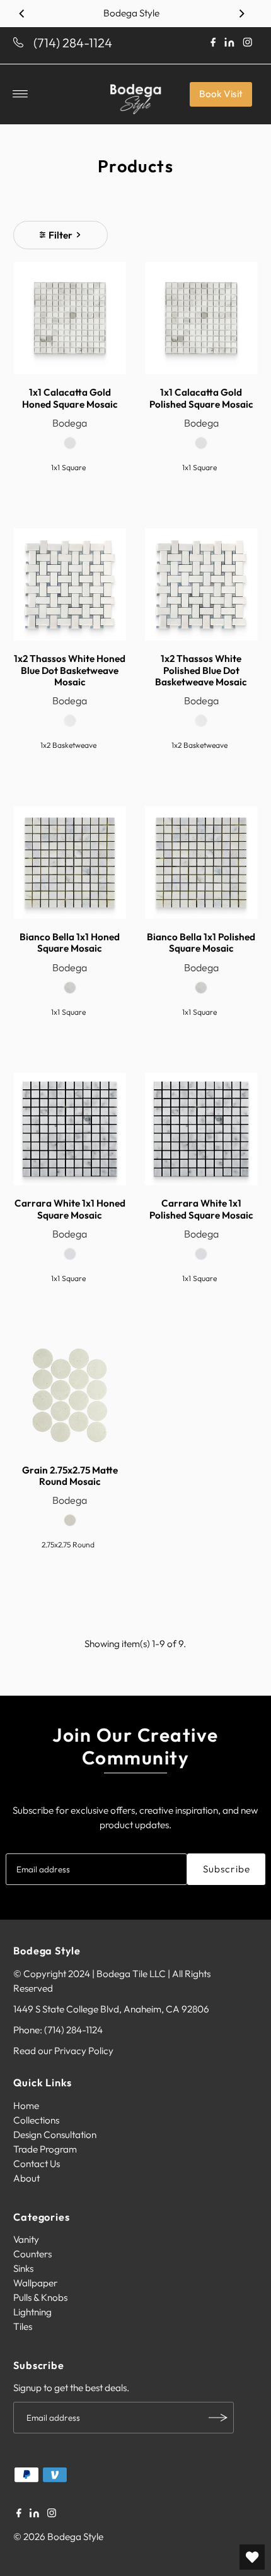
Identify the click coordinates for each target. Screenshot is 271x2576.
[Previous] (22, 13)
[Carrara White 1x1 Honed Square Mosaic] (70, 1129)
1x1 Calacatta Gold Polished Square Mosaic (201, 398)
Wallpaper (35, 2283)
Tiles (23, 2326)
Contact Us (37, 2164)
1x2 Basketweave (68, 745)
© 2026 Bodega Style (58, 2537)
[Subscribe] (218, 2418)
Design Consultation (55, 2135)
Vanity (26, 2239)
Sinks (23, 2268)
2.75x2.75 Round (68, 1545)
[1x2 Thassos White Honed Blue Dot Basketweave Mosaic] (70, 585)
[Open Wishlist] (252, 2557)
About (26, 2178)
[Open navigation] (20, 94)
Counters (32, 2254)
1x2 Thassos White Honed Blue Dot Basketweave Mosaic (70, 670)
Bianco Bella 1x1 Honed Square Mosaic (70, 942)
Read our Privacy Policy (63, 2051)
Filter (61, 235)
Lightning (32, 2312)
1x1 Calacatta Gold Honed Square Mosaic (70, 398)
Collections (36, 2120)
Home (26, 2106)
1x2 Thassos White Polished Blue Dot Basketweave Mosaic (201, 670)
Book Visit (221, 94)
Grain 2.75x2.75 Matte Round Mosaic (70, 1476)
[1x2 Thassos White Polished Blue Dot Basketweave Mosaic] (201, 585)
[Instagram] (52, 2514)
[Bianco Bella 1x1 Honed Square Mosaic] (70, 862)
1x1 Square (68, 467)
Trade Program (45, 2149)
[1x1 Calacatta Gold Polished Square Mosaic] (201, 318)
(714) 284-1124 (73, 43)
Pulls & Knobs (40, 2297)
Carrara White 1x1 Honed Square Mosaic (70, 1209)
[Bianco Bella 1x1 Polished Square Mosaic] (201, 862)
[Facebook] (19, 2514)
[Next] (241, 13)
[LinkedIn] (34, 2514)
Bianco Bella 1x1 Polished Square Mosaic (201, 942)
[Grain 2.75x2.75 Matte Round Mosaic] (70, 1396)
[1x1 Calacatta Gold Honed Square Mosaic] (70, 318)
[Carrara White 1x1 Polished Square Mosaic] (201, 1129)
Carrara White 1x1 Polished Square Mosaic (201, 1209)
